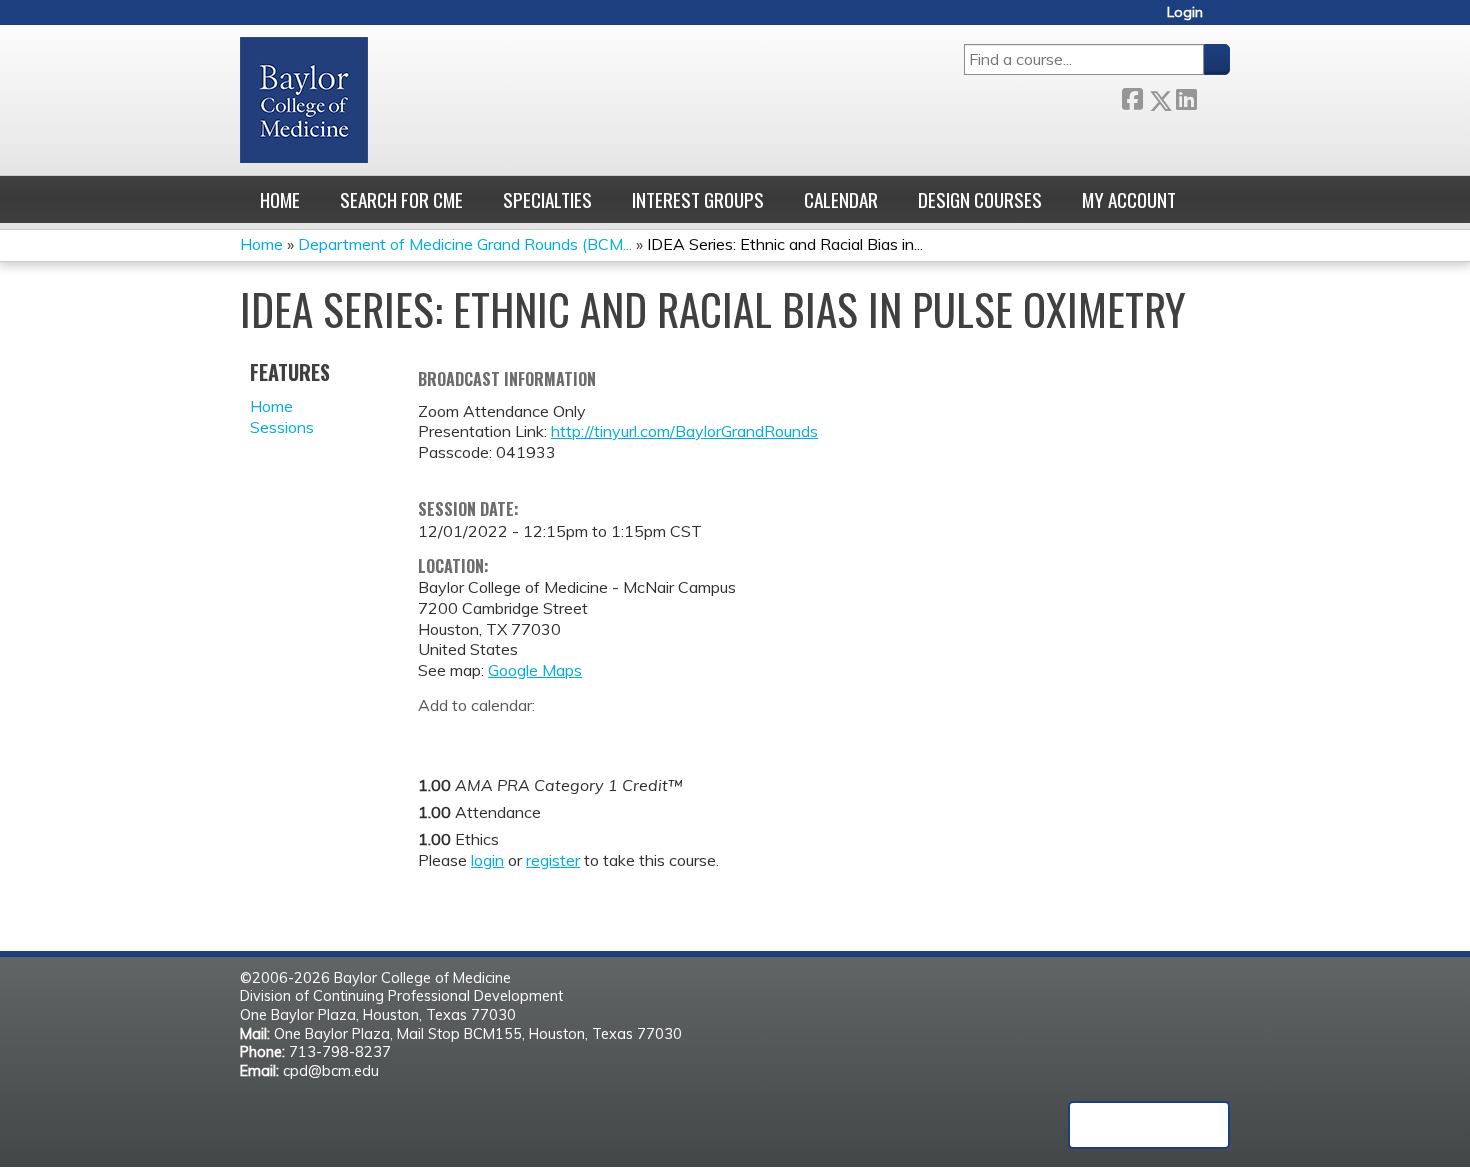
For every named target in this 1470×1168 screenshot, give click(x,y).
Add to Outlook (576, 736)
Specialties (547, 199)
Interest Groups (698, 199)
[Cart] (1224, 19)
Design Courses (980, 199)
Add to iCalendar (528, 735)
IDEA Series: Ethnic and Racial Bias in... (785, 244)
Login (1185, 12)
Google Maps (535, 670)
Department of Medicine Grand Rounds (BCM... (465, 244)
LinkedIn (1186, 96)
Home (280, 199)
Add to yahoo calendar (483, 736)
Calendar (841, 199)
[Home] (304, 100)
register (553, 860)
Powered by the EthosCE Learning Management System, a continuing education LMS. (1149, 1125)
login (487, 860)
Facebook (1132, 96)
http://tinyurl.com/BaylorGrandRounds (684, 431)
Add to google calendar (438, 736)
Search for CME (401, 199)
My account (1129, 199)
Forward (1213, 96)
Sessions (282, 427)
